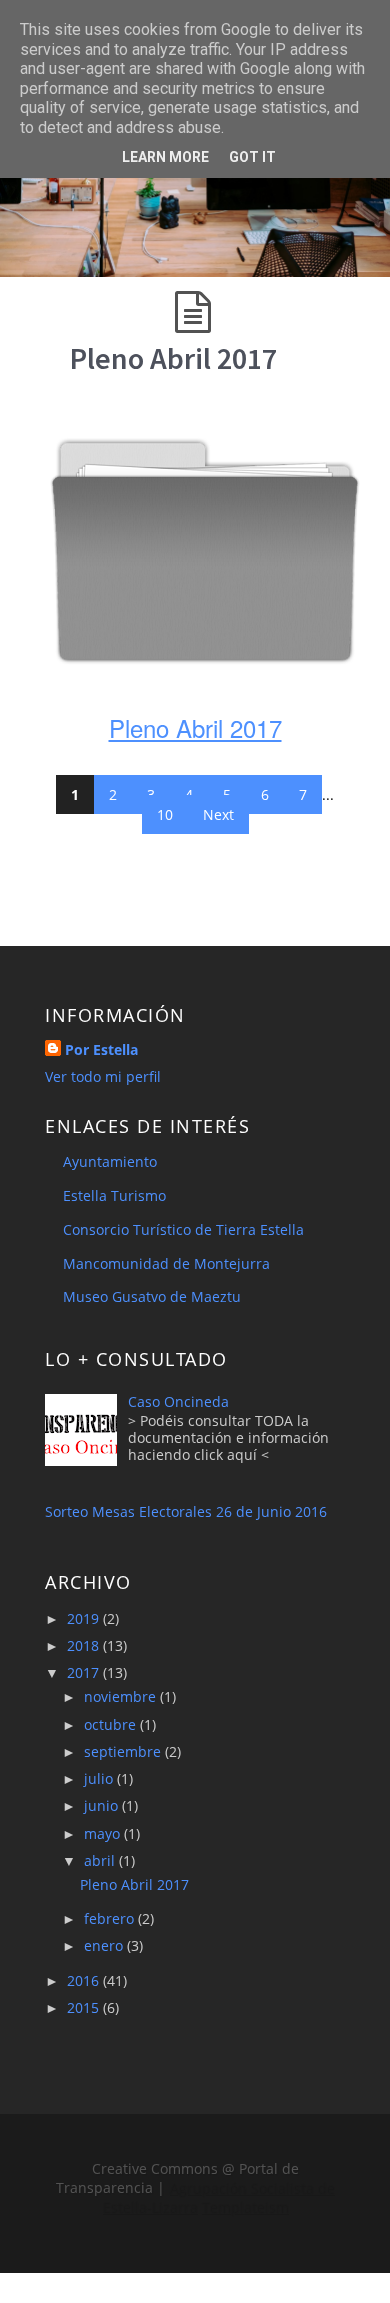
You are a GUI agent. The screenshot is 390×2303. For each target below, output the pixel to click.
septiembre (124, 1751)
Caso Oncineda (178, 1401)
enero (105, 1945)
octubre (112, 1724)
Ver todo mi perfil (103, 1076)
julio (100, 1778)
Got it (252, 157)
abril (101, 1860)
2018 (85, 1645)
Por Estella (101, 1049)
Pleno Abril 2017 (173, 358)
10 (165, 814)
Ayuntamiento (110, 1161)
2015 (85, 2007)
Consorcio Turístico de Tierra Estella (183, 1229)
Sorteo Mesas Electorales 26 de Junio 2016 (186, 1511)
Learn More (165, 157)
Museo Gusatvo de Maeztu (152, 1296)
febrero (111, 1918)
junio (103, 1805)
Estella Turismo (114, 1195)
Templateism (244, 2206)
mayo (104, 1833)
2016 (85, 1980)
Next (218, 814)
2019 (85, 1618)
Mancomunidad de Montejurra (166, 1263)
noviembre (122, 1696)
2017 (85, 1672)
